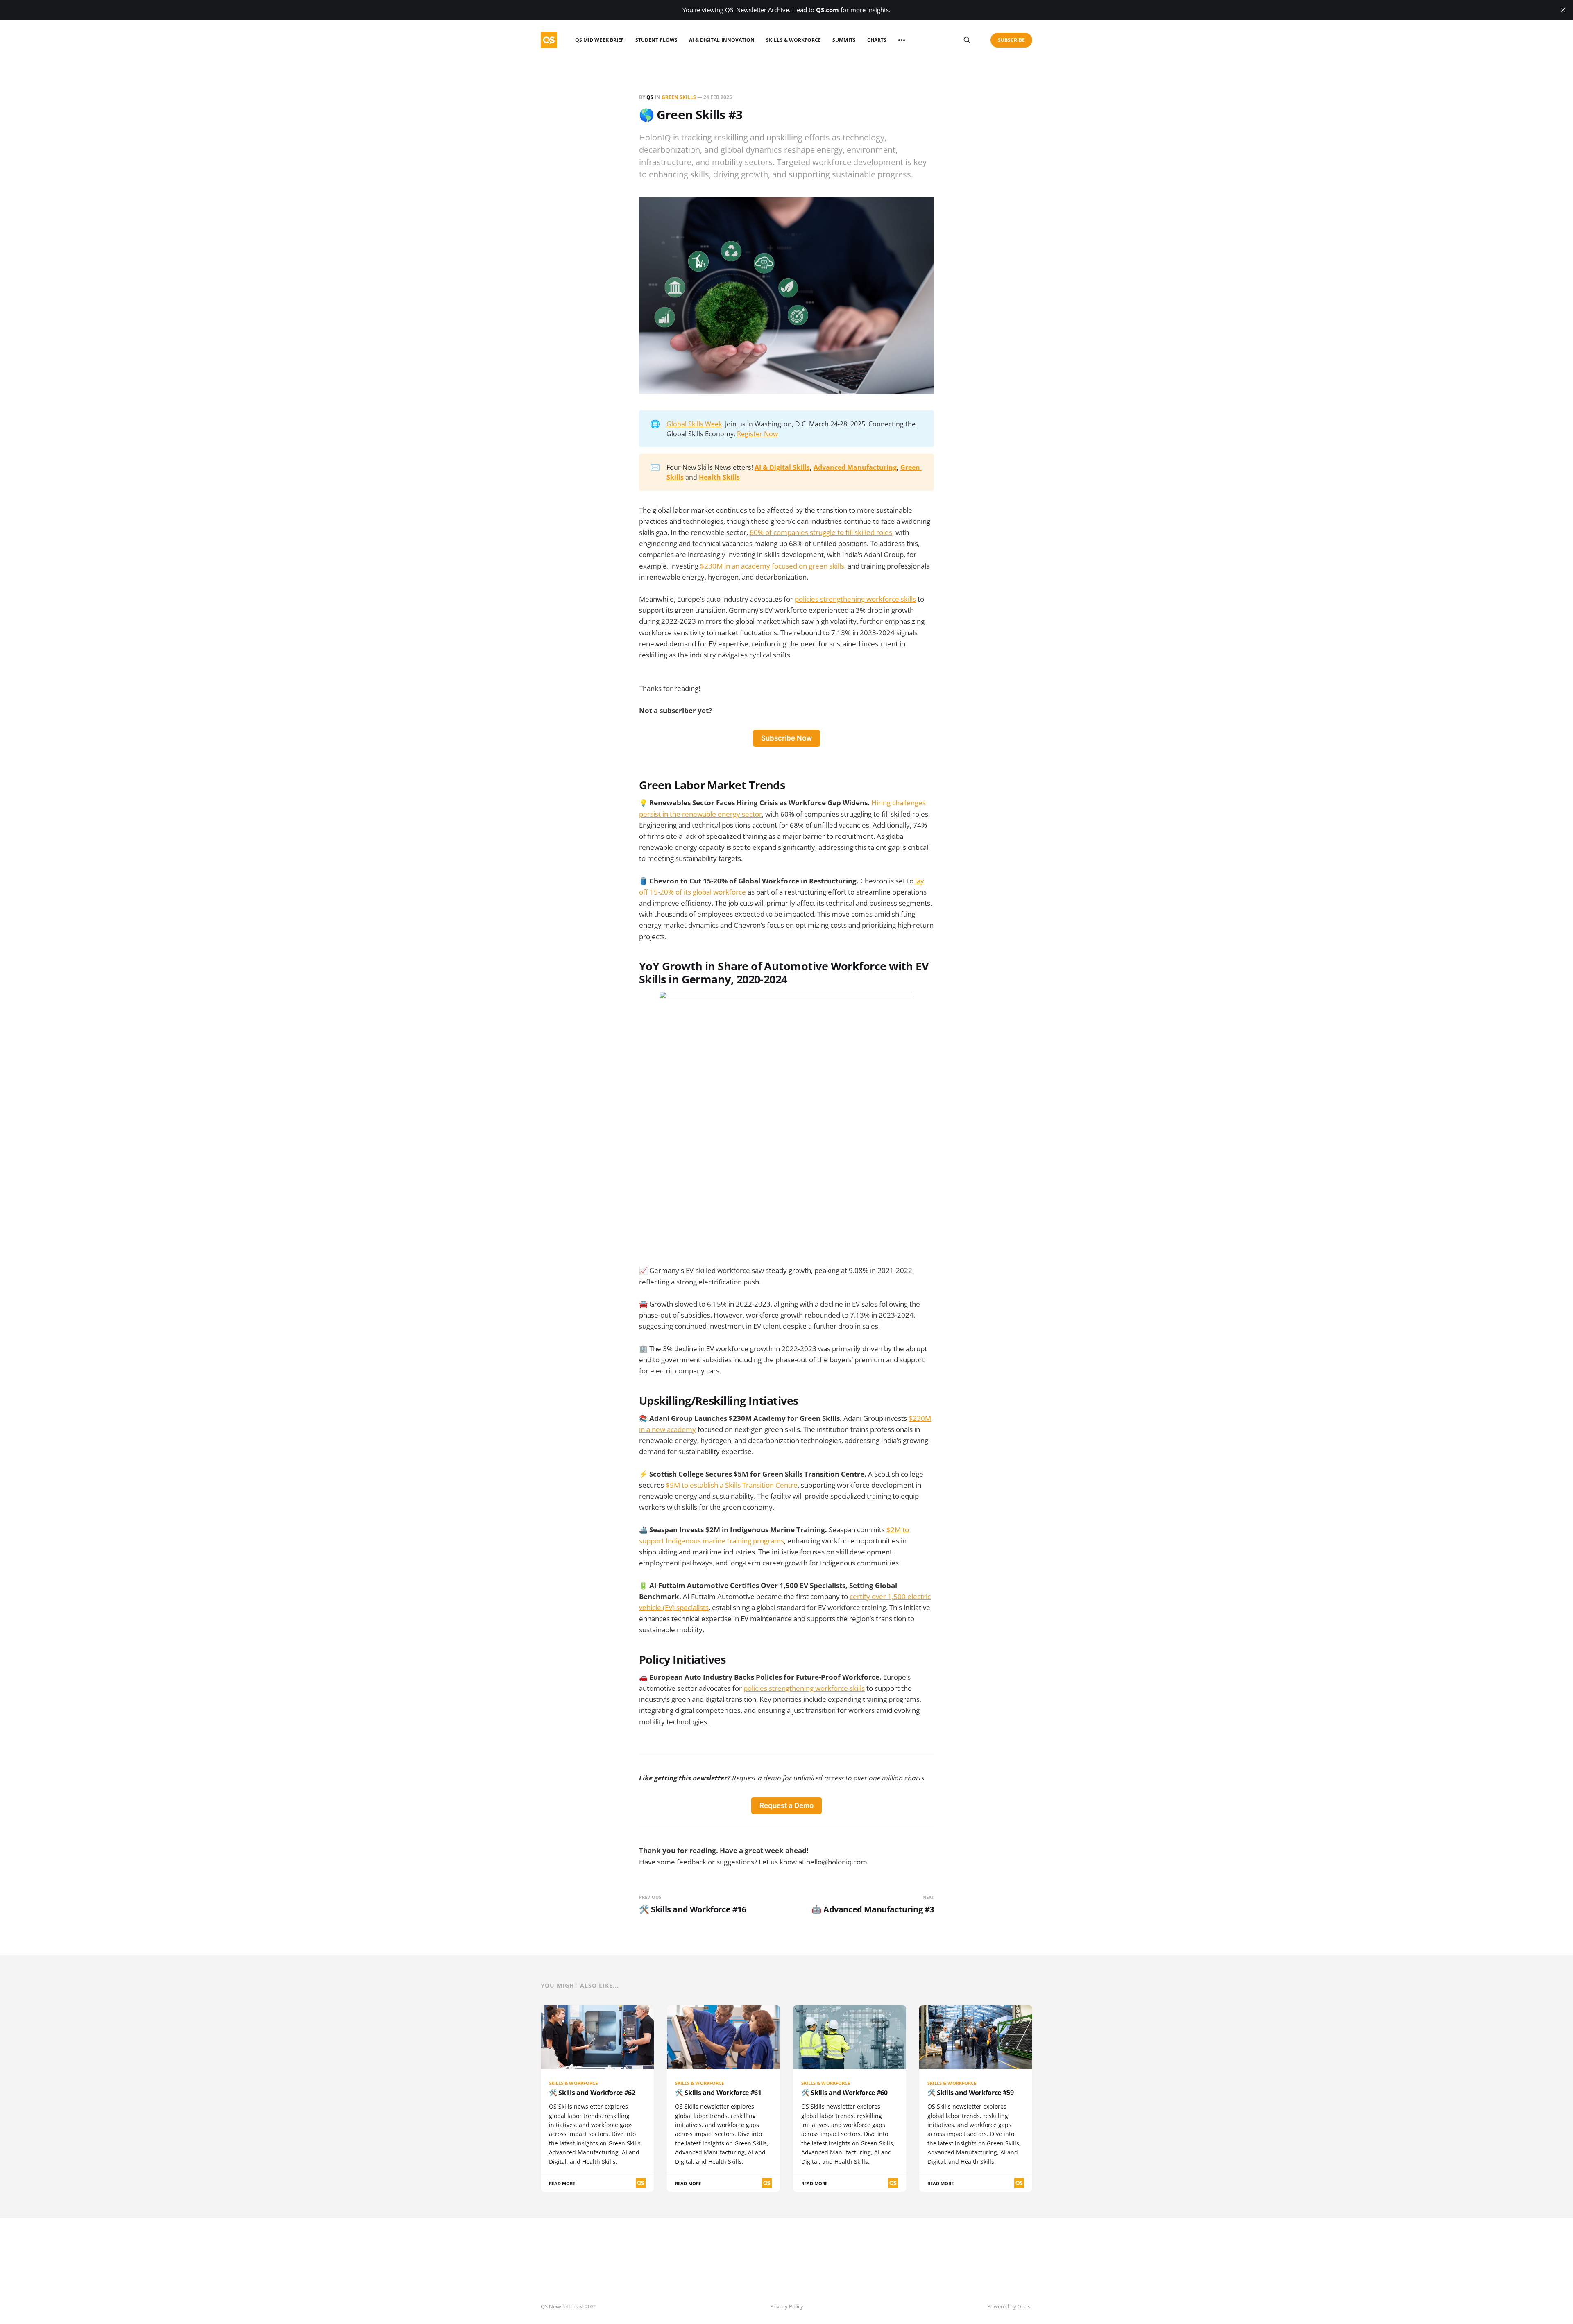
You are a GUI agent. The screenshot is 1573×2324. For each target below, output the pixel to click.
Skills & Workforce (793, 40)
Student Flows (656, 40)
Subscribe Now (786, 738)
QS (650, 97)
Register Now (757, 434)
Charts (877, 40)
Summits (844, 40)
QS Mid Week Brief (600, 40)
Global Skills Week (694, 424)
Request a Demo (786, 1805)
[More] (902, 40)
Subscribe (1012, 40)
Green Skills (679, 97)
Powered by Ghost (1010, 2306)
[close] (1563, 10)
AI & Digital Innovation (722, 40)
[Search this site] (967, 40)
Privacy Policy (787, 2306)
